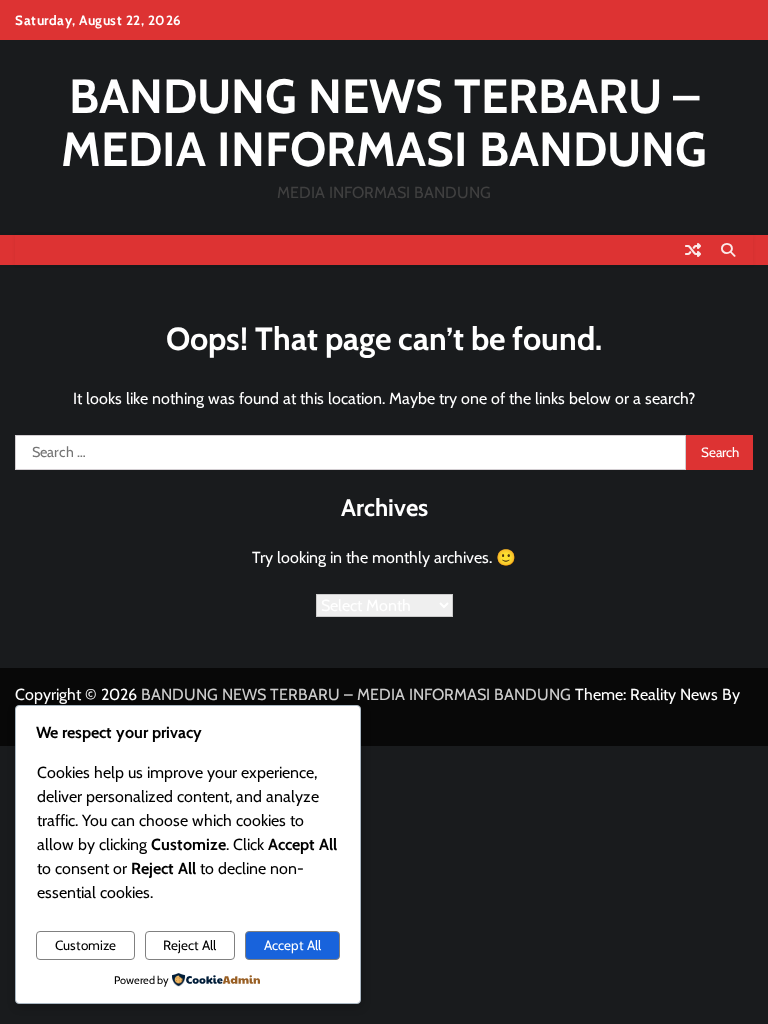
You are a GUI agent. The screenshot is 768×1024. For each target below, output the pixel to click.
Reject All (189, 945)
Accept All (292, 945)
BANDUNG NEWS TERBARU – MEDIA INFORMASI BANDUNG (384, 122)
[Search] (728, 250)
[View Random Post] (693, 250)
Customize (85, 945)
